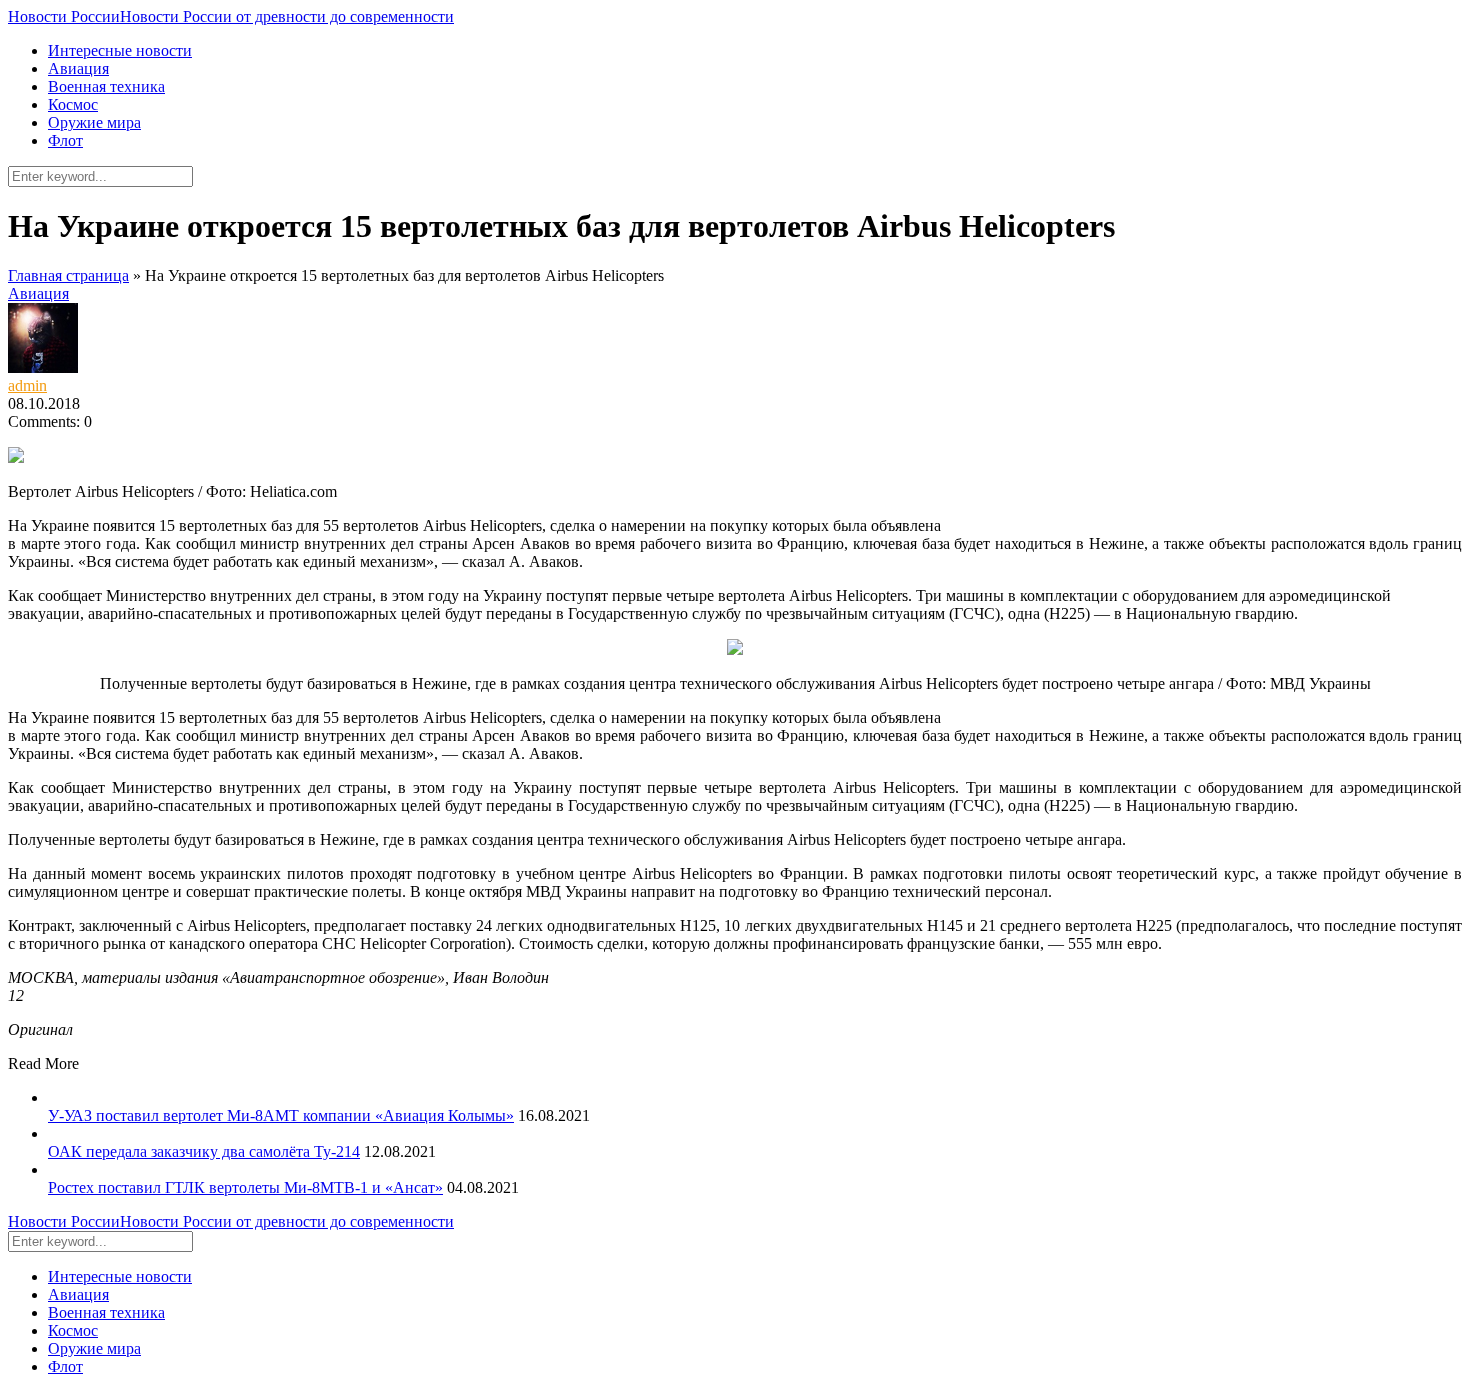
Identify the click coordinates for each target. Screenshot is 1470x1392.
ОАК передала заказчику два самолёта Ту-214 (204, 1151)
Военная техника (106, 86)
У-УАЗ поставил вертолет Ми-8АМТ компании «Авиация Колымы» (281, 1115)
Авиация (78, 68)
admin (27, 385)
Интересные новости (120, 50)
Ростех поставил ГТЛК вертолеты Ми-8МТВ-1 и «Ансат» (245, 1187)
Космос (73, 104)
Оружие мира (94, 122)
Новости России (231, 16)
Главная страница (68, 275)
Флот (65, 140)
